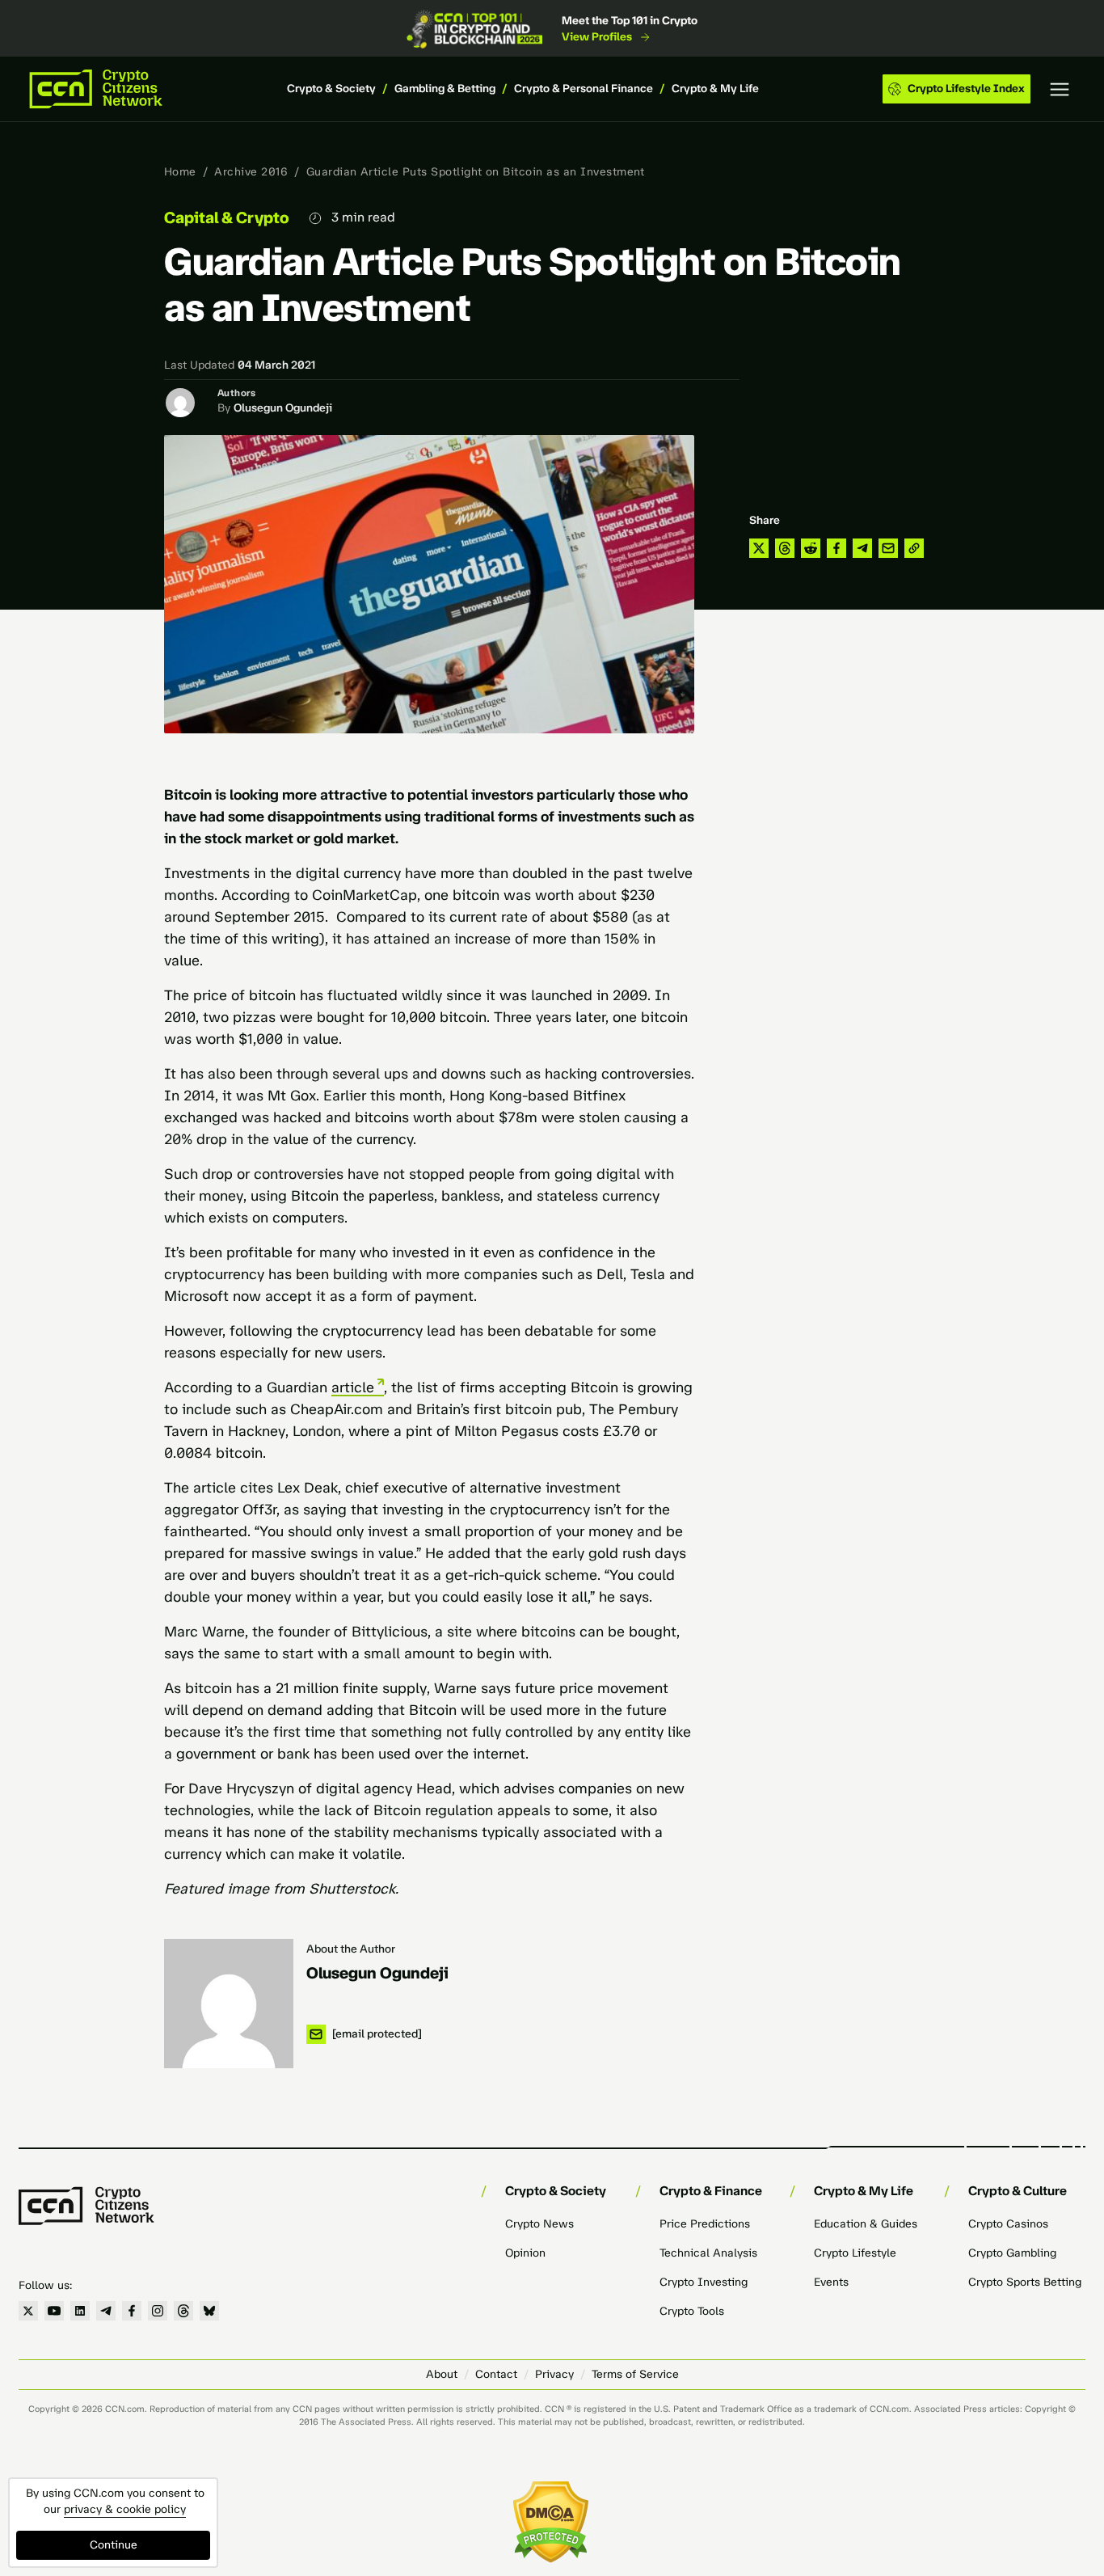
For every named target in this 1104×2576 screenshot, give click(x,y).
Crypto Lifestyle (855, 2253)
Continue (114, 2545)
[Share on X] (759, 548)
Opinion (525, 2253)
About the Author (351, 1949)
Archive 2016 (251, 172)
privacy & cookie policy (125, 2509)
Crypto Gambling (1012, 2253)
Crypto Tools (692, 2311)
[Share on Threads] (785, 548)
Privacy (554, 2374)
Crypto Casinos (1008, 2224)
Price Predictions (705, 2224)
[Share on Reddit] (811, 548)
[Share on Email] (888, 548)
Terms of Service (635, 2374)
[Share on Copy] (914, 548)
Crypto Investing (704, 2282)
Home (180, 172)
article (353, 1387)
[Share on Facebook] (836, 548)
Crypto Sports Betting (1025, 2282)
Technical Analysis (708, 2253)
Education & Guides (866, 2224)
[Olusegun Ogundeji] (229, 2004)
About (442, 2374)
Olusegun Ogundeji (283, 408)
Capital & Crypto (227, 217)
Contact (496, 2374)
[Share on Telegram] (862, 548)
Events (831, 2282)
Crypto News (539, 2224)
